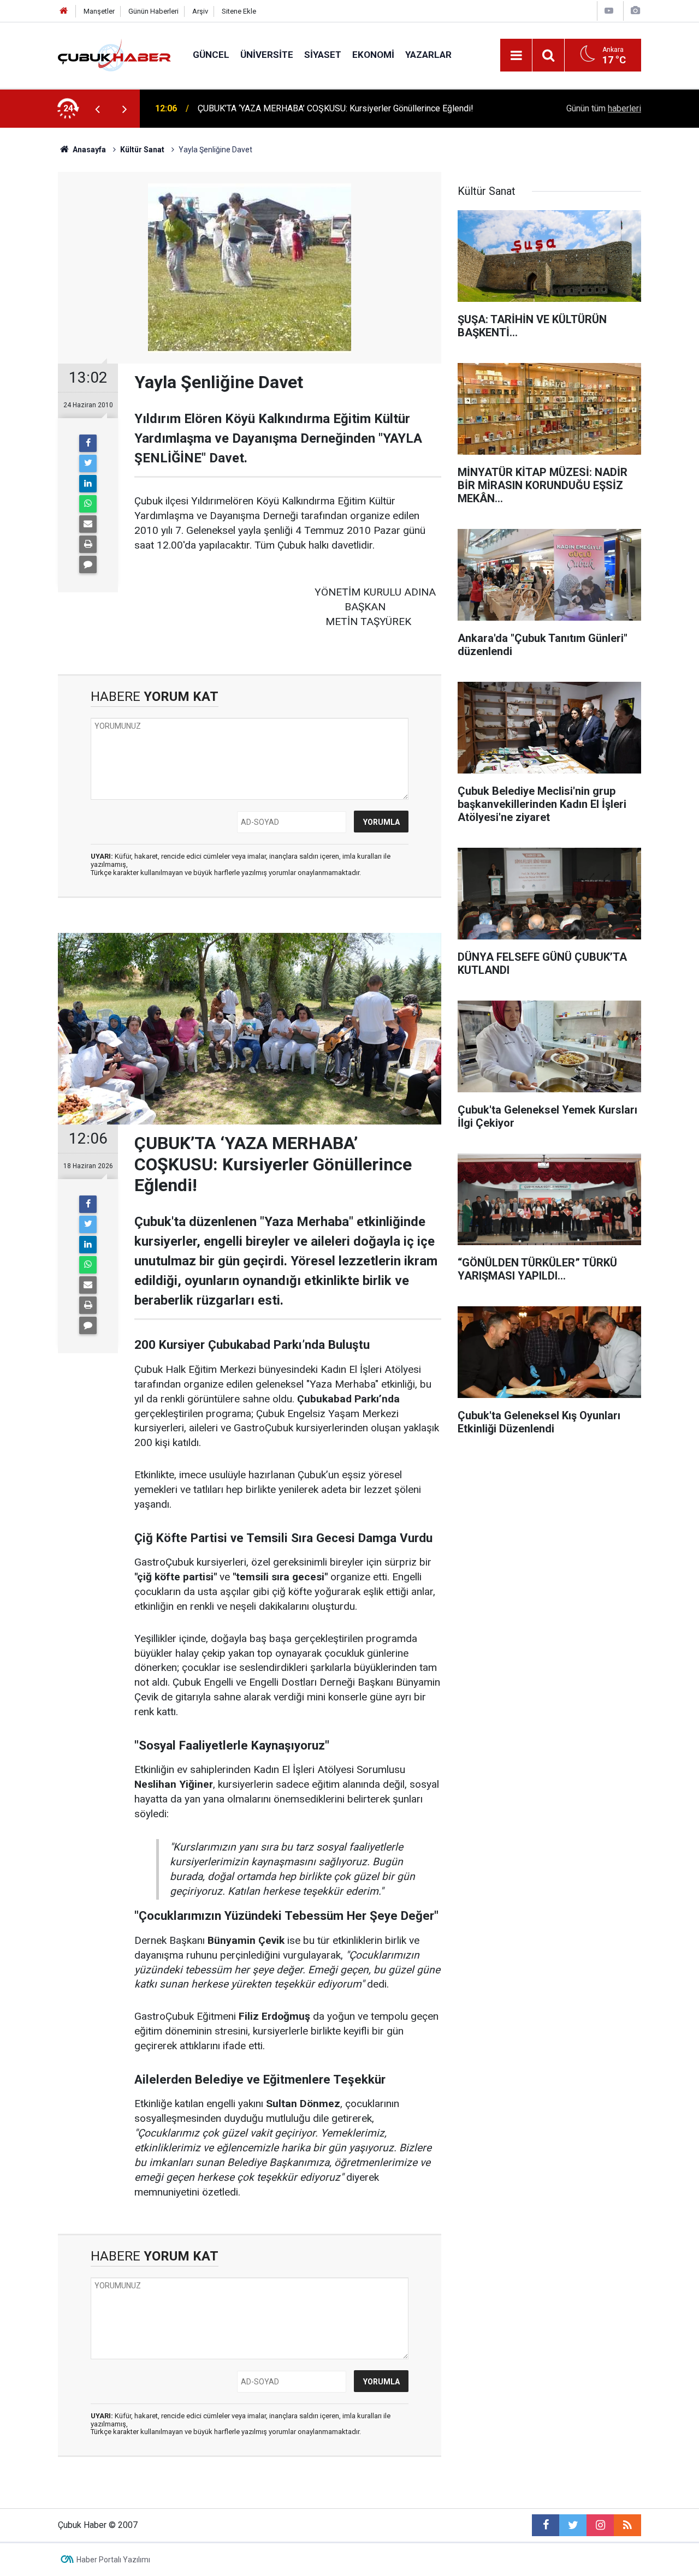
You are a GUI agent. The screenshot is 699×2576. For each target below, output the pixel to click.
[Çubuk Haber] (114, 54)
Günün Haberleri (153, 11)
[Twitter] (88, 463)
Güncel (211, 55)
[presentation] (97, 109)
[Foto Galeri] (635, 11)
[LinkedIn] (88, 484)
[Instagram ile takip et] (600, 2525)
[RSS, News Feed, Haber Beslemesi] (627, 2525)
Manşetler (99, 11)
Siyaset (323, 55)
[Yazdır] (88, 544)
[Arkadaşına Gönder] (88, 524)
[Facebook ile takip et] (546, 2525)
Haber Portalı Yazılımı (113, 2560)
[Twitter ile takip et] (573, 2525)
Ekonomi (373, 55)
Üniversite (267, 55)
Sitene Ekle (239, 11)
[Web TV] (609, 11)
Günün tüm (604, 108)
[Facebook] (88, 443)
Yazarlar (428, 55)
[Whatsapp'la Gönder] (88, 504)
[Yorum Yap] (88, 564)
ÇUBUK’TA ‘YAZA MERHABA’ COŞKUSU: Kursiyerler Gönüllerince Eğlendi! (336, 108)
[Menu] (516, 56)
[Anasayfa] (64, 11)
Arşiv (200, 11)
